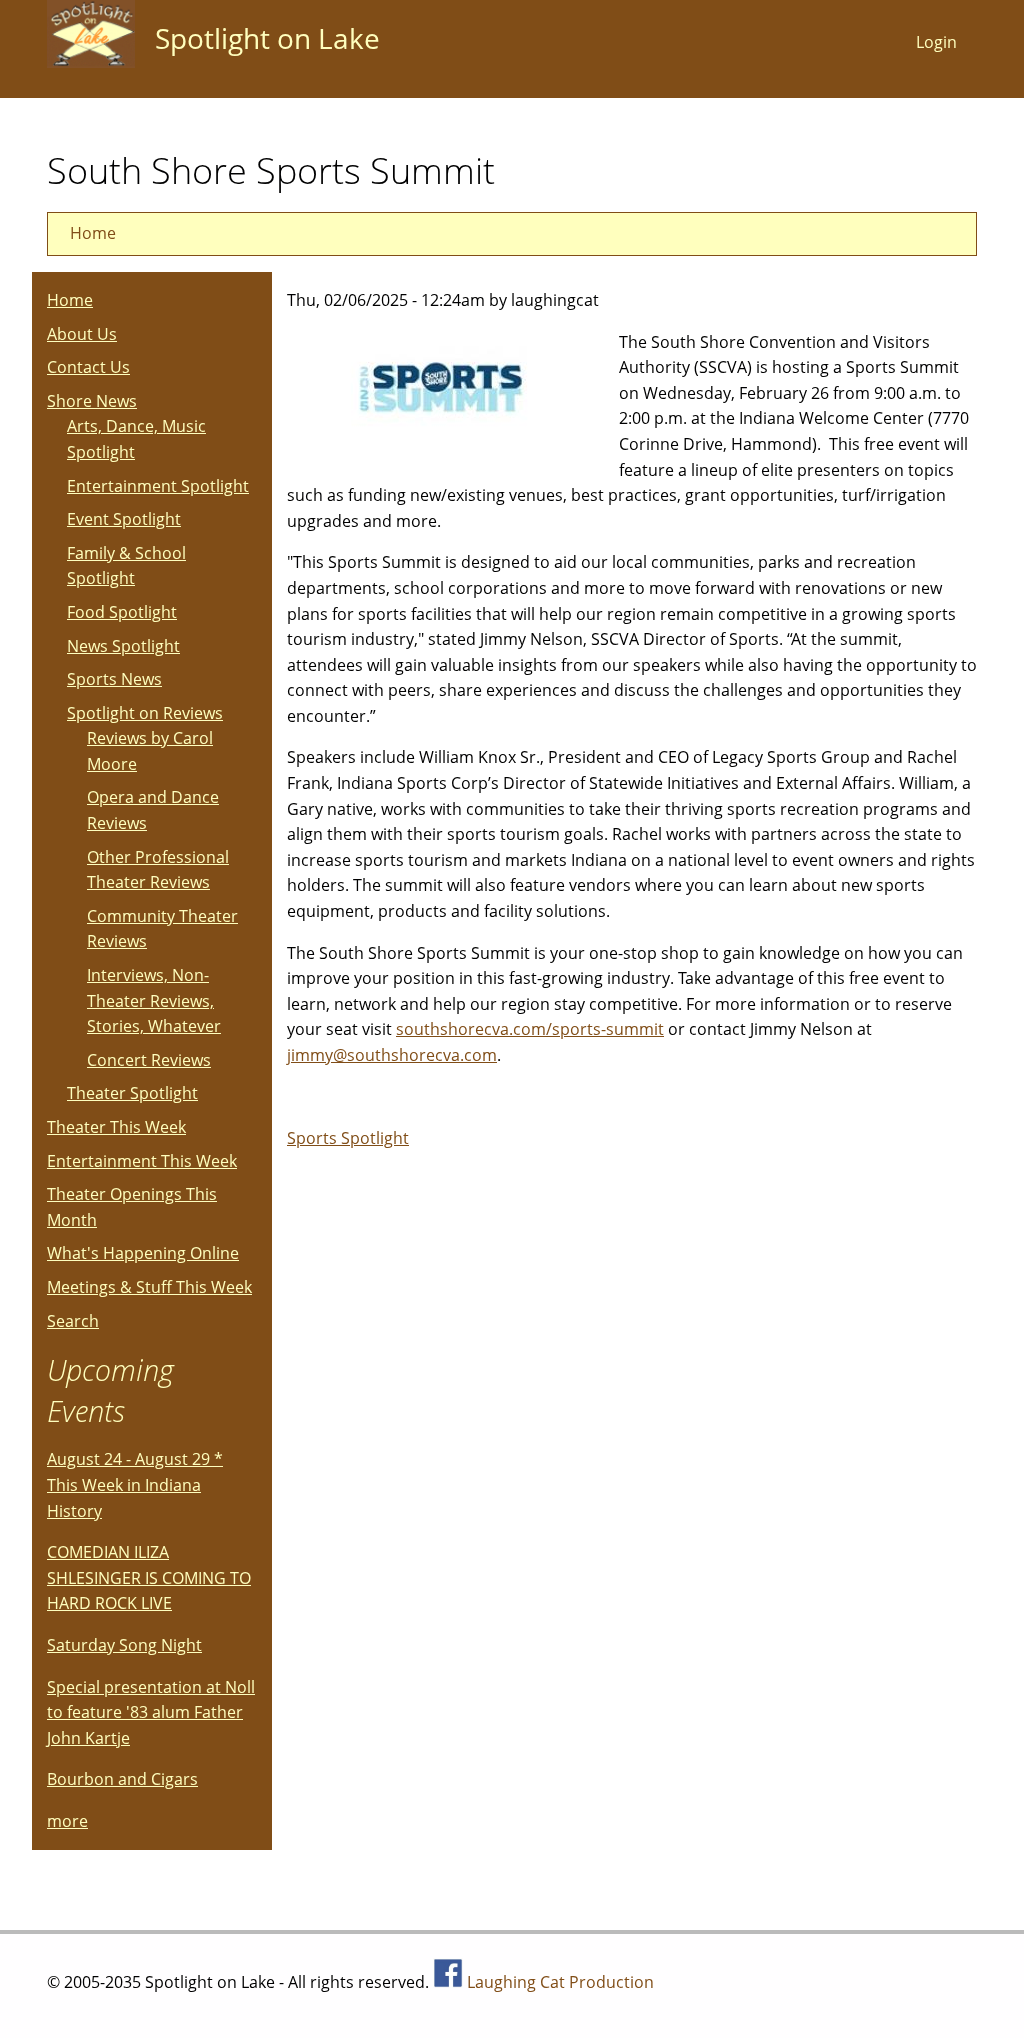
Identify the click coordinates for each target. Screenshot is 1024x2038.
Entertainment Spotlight (158, 486)
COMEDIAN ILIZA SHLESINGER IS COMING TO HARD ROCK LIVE (149, 1577)
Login (936, 42)
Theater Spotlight (132, 1093)
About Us (82, 334)
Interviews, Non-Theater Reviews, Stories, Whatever (154, 1000)
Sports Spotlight (348, 1138)
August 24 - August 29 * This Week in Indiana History (135, 1484)
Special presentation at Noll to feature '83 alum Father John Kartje (151, 1712)
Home (93, 233)
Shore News (92, 401)
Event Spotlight (124, 519)
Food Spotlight (122, 612)
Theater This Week (116, 1127)
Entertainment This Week (142, 1161)
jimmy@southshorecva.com (392, 1055)
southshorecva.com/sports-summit (530, 1029)
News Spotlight (123, 646)
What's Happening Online (143, 1253)
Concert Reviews (149, 1060)
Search (73, 1321)
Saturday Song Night (124, 1645)
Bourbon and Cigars (122, 1779)
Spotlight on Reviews (145, 713)
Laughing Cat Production (560, 1982)
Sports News (114, 679)
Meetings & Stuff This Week (149, 1287)
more (67, 1821)
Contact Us (88, 367)
